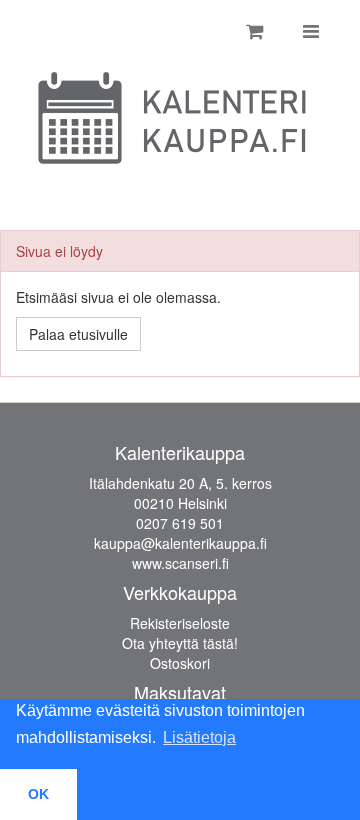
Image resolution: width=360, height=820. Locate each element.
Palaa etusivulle (78, 334)
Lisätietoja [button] (199, 737)
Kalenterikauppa (180, 452)
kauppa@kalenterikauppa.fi (180, 543)
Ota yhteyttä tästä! (180, 643)
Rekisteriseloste (180, 623)
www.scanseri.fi (180, 563)
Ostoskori (180, 663)
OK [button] (38, 794)
